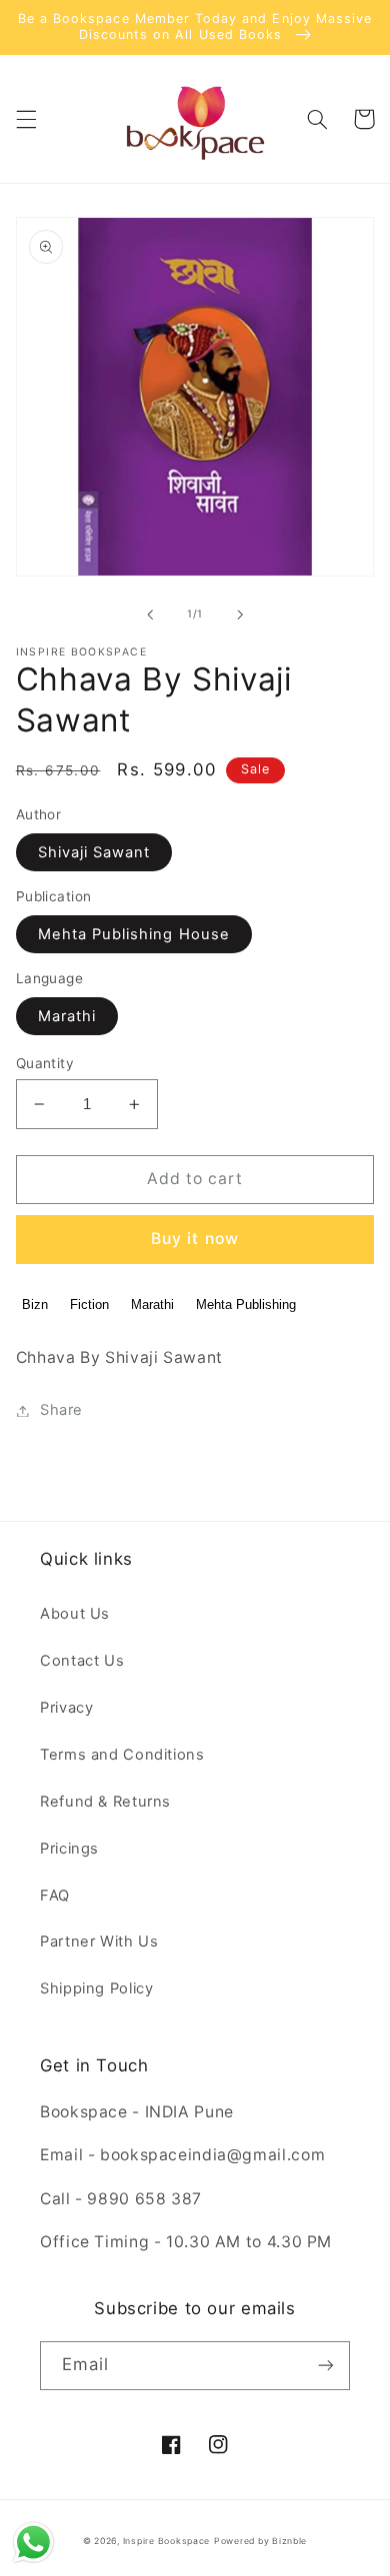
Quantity (45, 1063)
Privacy (66, 1708)
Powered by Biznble (260, 2541)
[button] (26, 119)
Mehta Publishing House (134, 934)
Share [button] (61, 1410)
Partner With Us (99, 1941)
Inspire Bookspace (167, 2541)
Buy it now (195, 1239)
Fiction (89, 1304)
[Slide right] (240, 615)
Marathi (67, 1016)
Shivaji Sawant (94, 852)
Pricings (69, 1849)
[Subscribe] (326, 2366)
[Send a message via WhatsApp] (33, 2543)
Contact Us (82, 1661)
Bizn (35, 1304)
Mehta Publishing (246, 1304)
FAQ (55, 1896)
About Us (75, 1614)
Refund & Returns (105, 1802)
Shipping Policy (96, 1988)
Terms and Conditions (122, 1755)
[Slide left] (150, 615)
